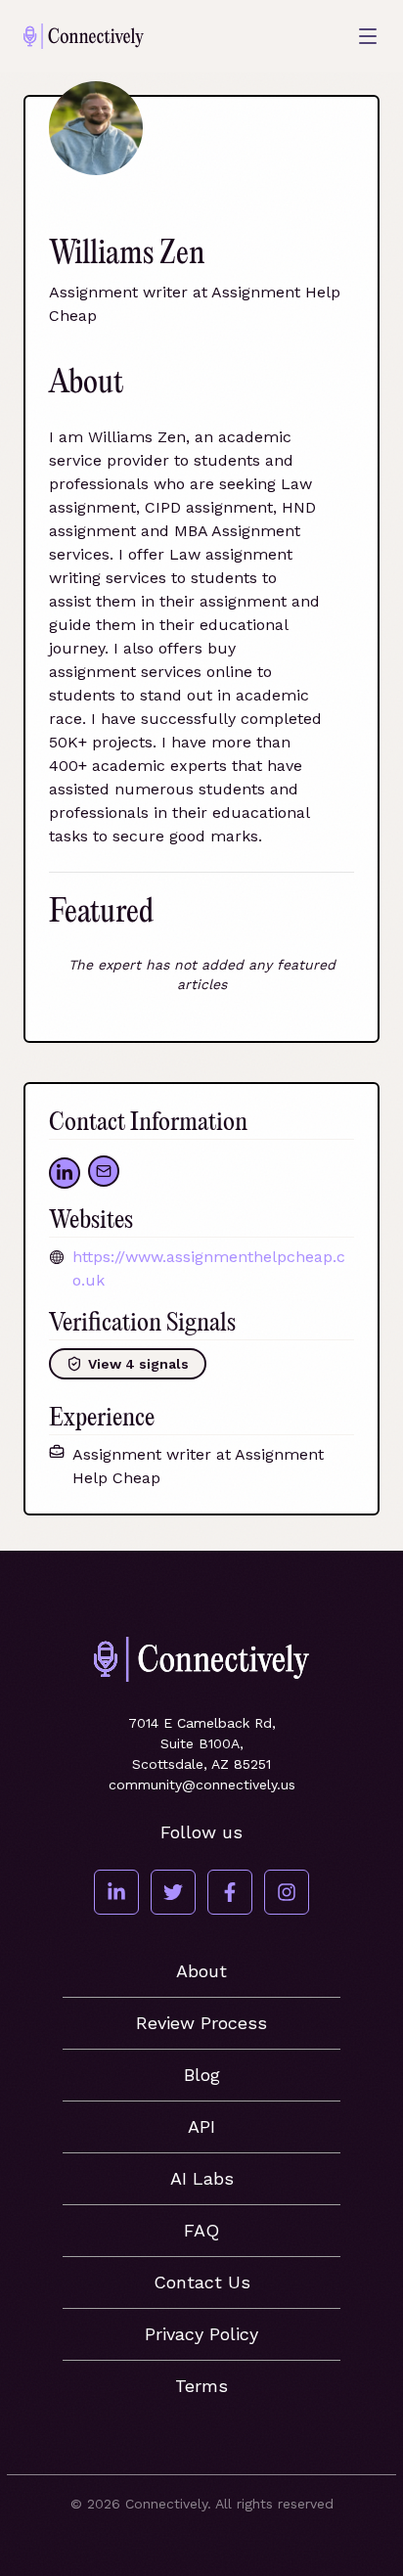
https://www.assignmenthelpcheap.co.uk (209, 1268)
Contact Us (202, 2282)
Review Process (201, 2023)
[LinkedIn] (116, 1892)
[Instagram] (287, 1892)
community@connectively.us (202, 1785)
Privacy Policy (201, 2334)
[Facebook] (230, 1892)
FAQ (201, 2230)
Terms (201, 2386)
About (201, 1971)
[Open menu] (368, 36)
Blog (202, 2075)
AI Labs (202, 2178)
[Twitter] (173, 1892)
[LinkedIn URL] (65, 1173)
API (201, 2126)
